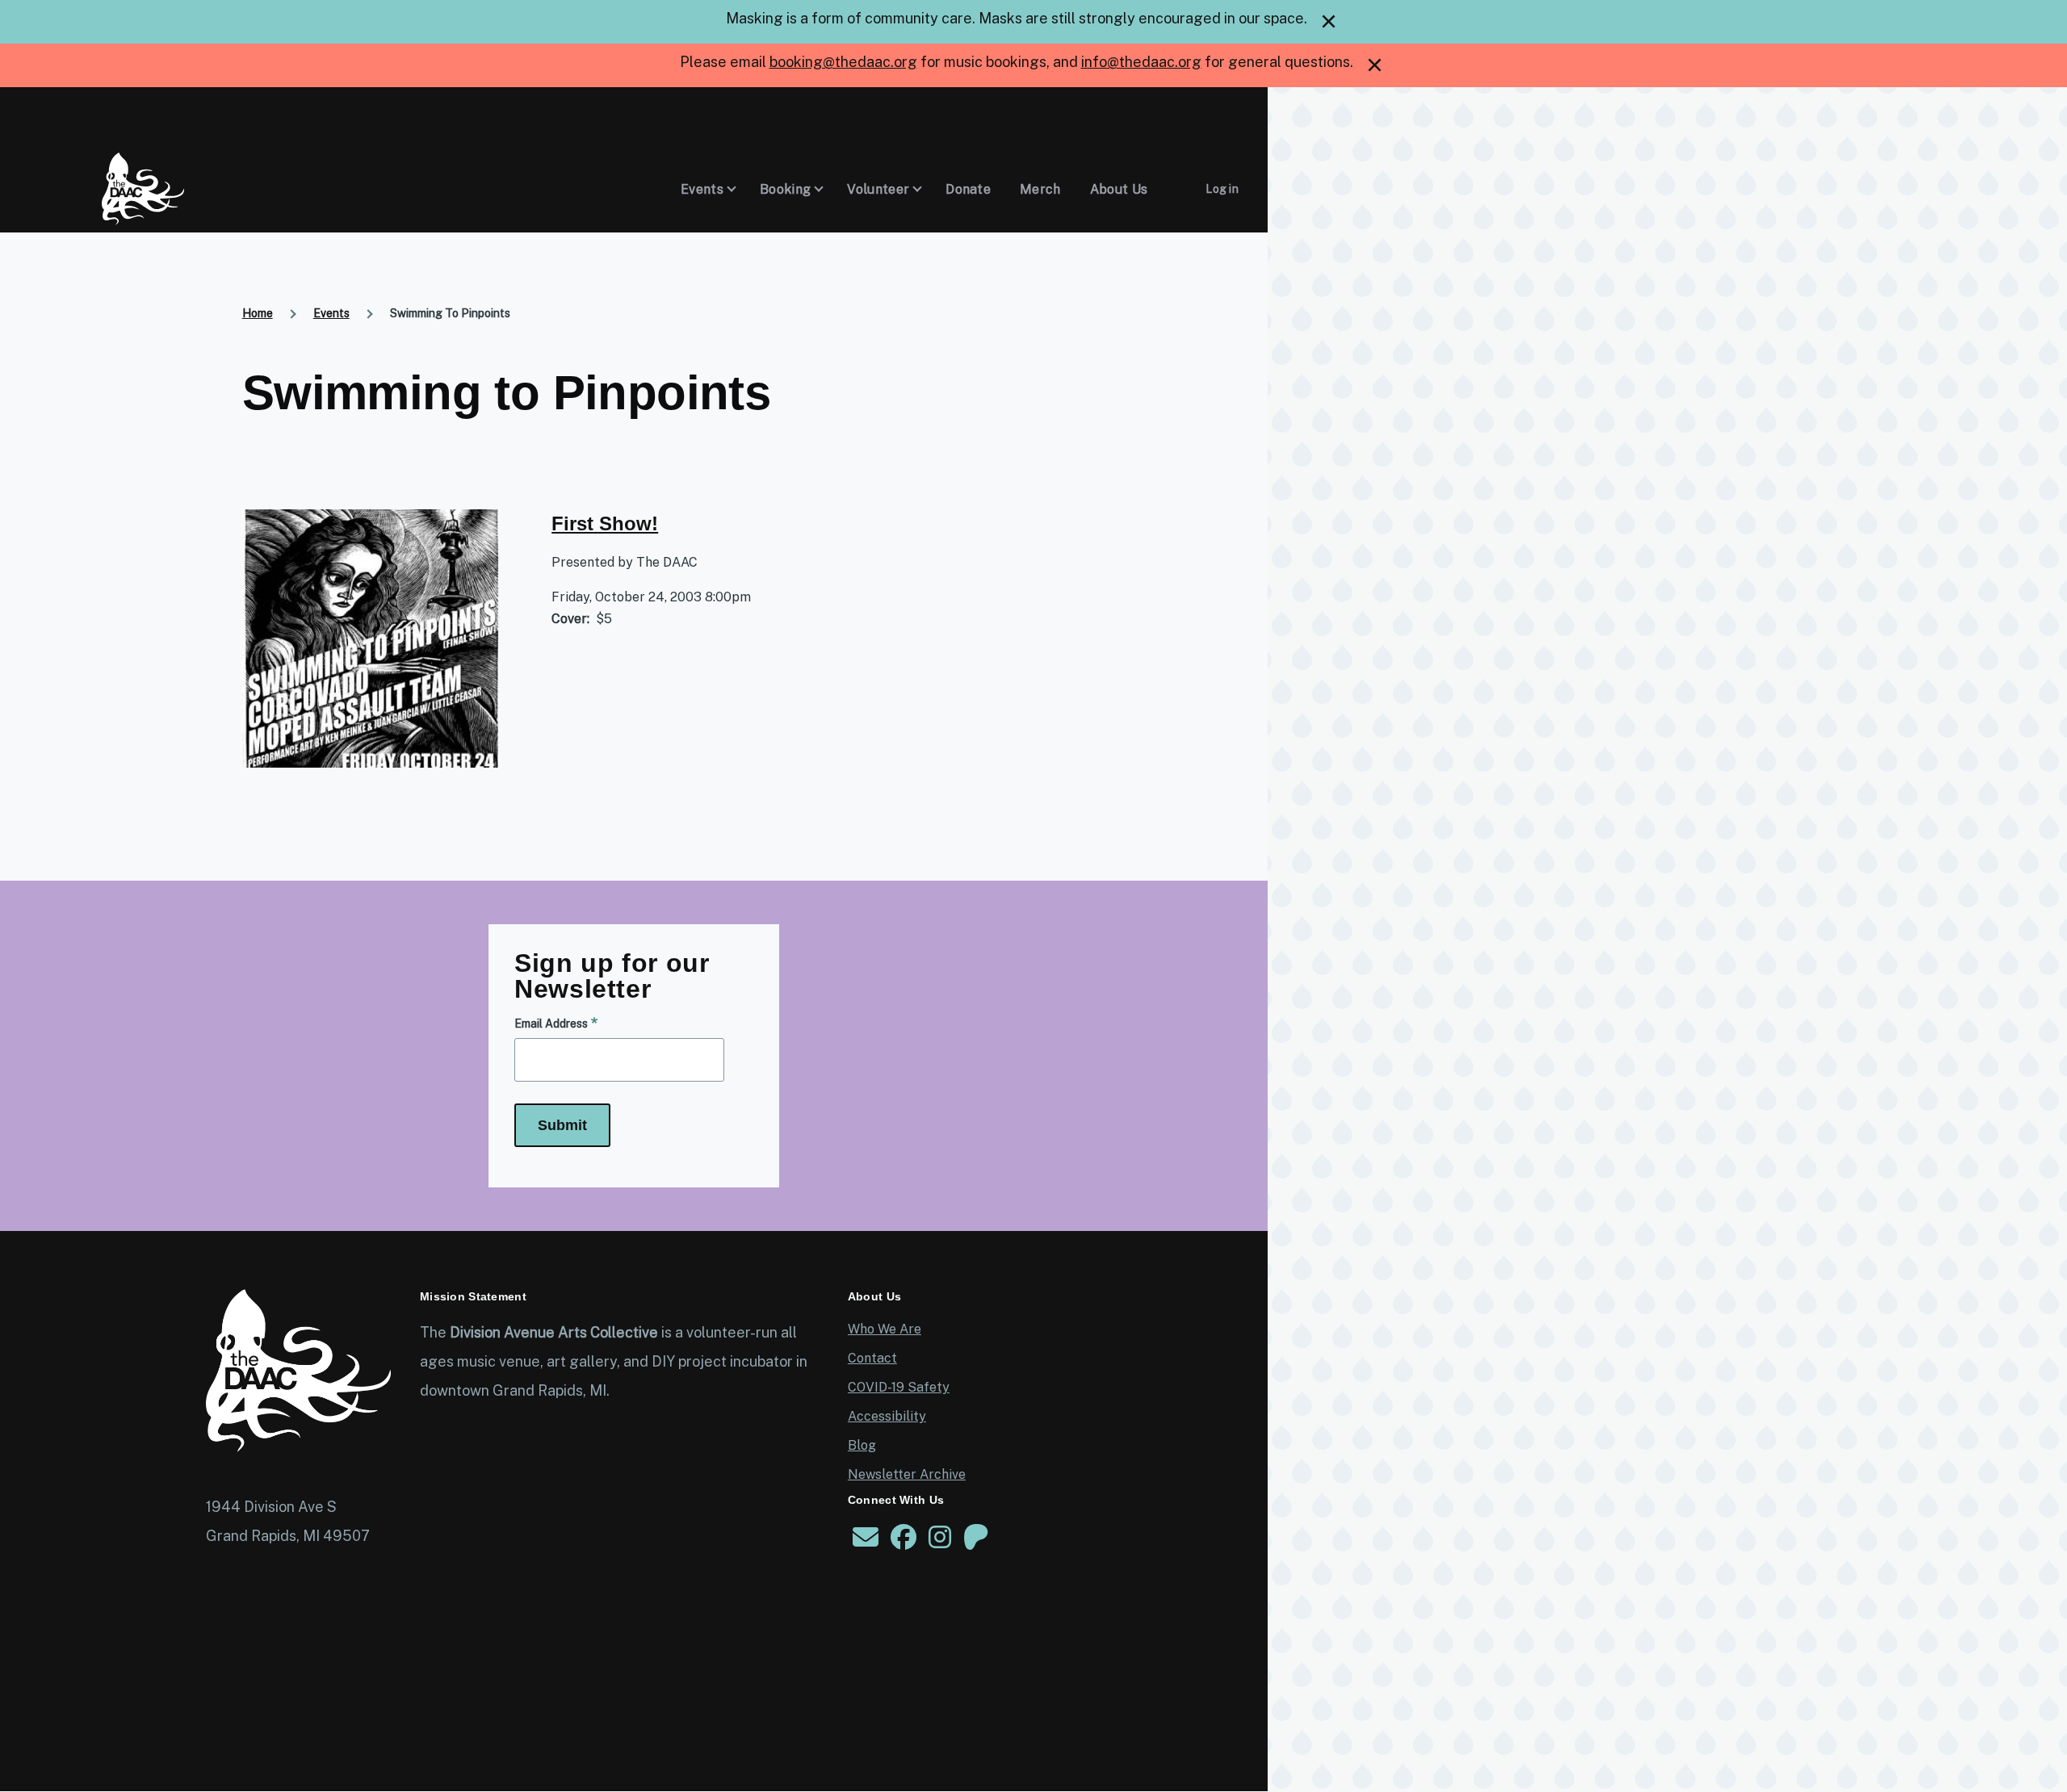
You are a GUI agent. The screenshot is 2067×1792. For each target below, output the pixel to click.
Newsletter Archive (907, 1474)
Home (258, 313)
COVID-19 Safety (899, 1387)
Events (331, 313)
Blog (862, 1445)
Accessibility (887, 1416)
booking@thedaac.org (843, 62)
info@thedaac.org (1141, 62)
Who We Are (885, 1329)
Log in (1222, 189)
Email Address (551, 1024)
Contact (872, 1358)
